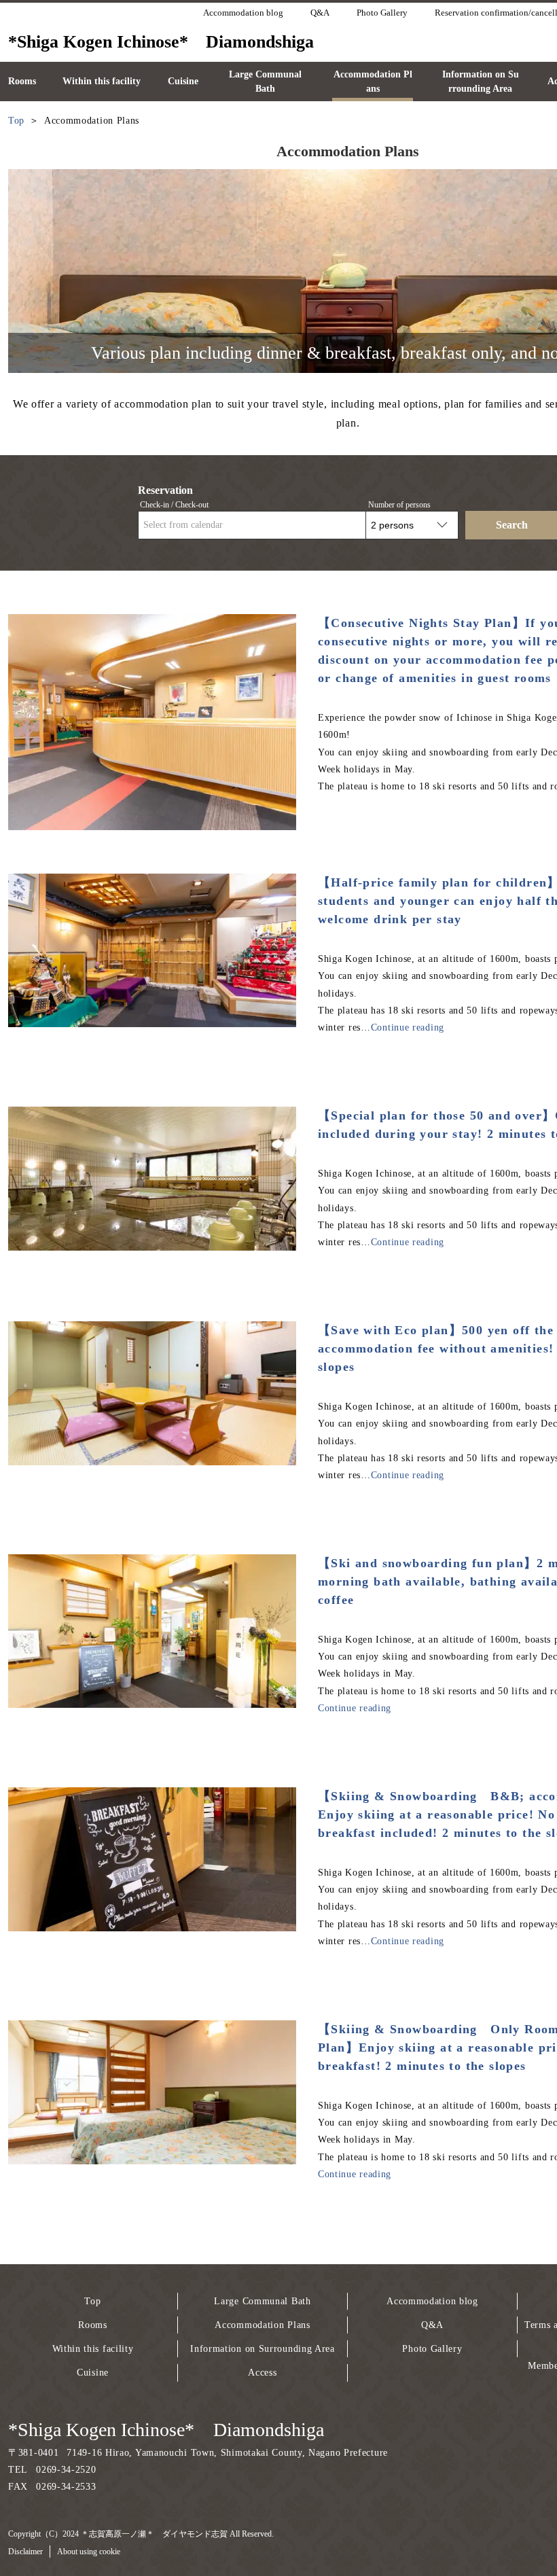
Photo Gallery (432, 2349)
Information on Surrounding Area (263, 2349)
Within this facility (93, 2349)
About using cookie (89, 2552)
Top (92, 2301)
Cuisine (93, 2373)
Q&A (432, 2325)
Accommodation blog (432, 2301)
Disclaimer (25, 2552)
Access (262, 2373)
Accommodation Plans (262, 2325)
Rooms (93, 2325)
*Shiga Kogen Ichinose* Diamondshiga (166, 2430)
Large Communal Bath (262, 2301)
